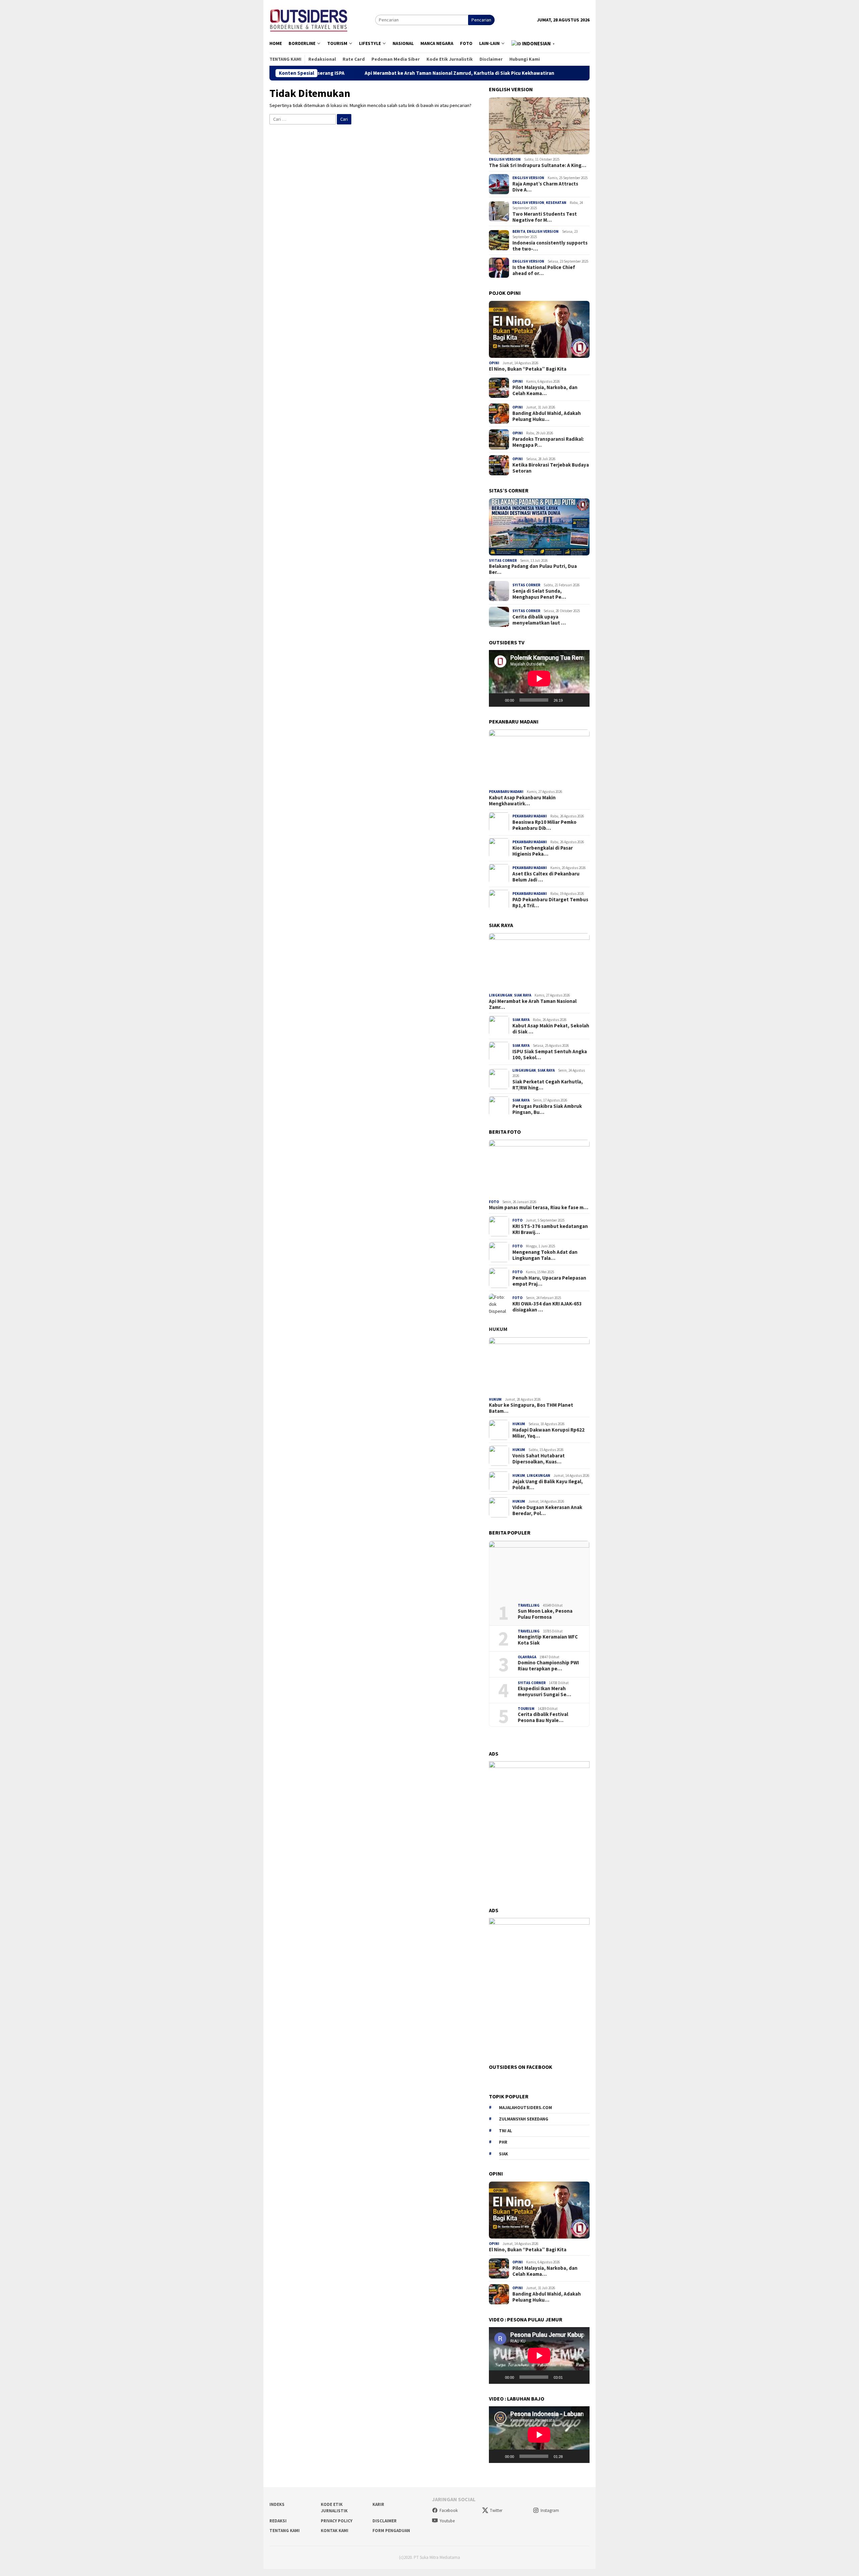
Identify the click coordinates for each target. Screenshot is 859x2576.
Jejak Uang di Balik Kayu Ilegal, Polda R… (548, 1484)
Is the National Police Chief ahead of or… (544, 270)
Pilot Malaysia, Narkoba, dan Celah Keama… (545, 390)
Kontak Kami (335, 2531)
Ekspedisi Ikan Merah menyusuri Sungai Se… (544, 1692)
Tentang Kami (285, 2531)
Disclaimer (385, 2521)
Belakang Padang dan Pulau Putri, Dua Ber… (533, 569)
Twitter (496, 2510)
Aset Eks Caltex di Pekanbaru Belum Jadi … (546, 877)
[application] (539, 678)
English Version (505, 159)
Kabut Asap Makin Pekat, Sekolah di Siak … (551, 1029)
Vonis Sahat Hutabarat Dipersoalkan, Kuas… (539, 1458)
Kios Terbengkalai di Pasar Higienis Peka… (543, 851)
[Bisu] (570, 700)
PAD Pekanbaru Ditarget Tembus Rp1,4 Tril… (550, 903)
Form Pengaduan (391, 2531)
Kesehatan (556, 203)
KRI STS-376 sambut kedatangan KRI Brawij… (550, 1229)
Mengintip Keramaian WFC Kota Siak (548, 1640)
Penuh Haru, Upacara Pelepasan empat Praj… (549, 1281)
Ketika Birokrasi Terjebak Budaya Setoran (551, 468)
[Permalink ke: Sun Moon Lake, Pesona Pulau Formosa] (539, 1569)
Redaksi (278, 2521)
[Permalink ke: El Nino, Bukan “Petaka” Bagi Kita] (539, 329)
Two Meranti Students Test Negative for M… (545, 217)
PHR (503, 2142)
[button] (534, 44)
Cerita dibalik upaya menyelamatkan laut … (539, 620)
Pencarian (481, 20)
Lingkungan (501, 995)
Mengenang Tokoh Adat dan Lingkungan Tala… (545, 1255)
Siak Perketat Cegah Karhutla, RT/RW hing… (548, 1084)
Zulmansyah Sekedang (524, 2119)
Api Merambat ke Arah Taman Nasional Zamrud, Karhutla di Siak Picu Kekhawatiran (325, 73)
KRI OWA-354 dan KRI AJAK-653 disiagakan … (547, 1306)
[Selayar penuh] (581, 700)
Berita (519, 231)
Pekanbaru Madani (506, 792)
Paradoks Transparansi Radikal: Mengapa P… (548, 442)
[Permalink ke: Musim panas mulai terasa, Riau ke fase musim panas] (539, 1168)
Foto (494, 1202)
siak (503, 2154)
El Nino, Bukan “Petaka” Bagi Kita (528, 369)
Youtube (447, 2521)
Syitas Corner (503, 560)
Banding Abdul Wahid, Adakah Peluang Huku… (547, 416)
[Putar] (498, 700)
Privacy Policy (337, 2521)
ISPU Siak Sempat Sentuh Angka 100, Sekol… (550, 1055)
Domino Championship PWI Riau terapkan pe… (548, 1666)
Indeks (277, 2504)
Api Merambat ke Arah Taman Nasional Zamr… (533, 1004)
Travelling (529, 1605)
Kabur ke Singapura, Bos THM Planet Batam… (531, 1408)
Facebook (449, 2510)
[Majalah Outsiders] (309, 19)
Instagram (550, 2510)
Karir (378, 2504)
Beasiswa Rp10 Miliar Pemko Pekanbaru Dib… (544, 825)
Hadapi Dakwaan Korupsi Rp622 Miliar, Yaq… (548, 1433)
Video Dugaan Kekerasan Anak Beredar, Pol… (547, 1510)
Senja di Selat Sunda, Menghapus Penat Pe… (539, 594)
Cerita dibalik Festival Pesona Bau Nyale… (543, 1717)
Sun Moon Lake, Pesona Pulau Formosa (545, 1614)
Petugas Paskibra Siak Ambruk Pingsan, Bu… (547, 1109)
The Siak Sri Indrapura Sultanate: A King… (538, 165)
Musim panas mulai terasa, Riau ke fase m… (539, 1207)
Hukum (498, 1329)
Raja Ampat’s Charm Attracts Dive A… (545, 187)
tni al (506, 2131)
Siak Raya (523, 995)
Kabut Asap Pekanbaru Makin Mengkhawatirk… (522, 800)
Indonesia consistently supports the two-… (550, 246)
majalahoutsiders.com (525, 2108)
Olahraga (527, 1657)
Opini (494, 363)
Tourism (526, 1708)
